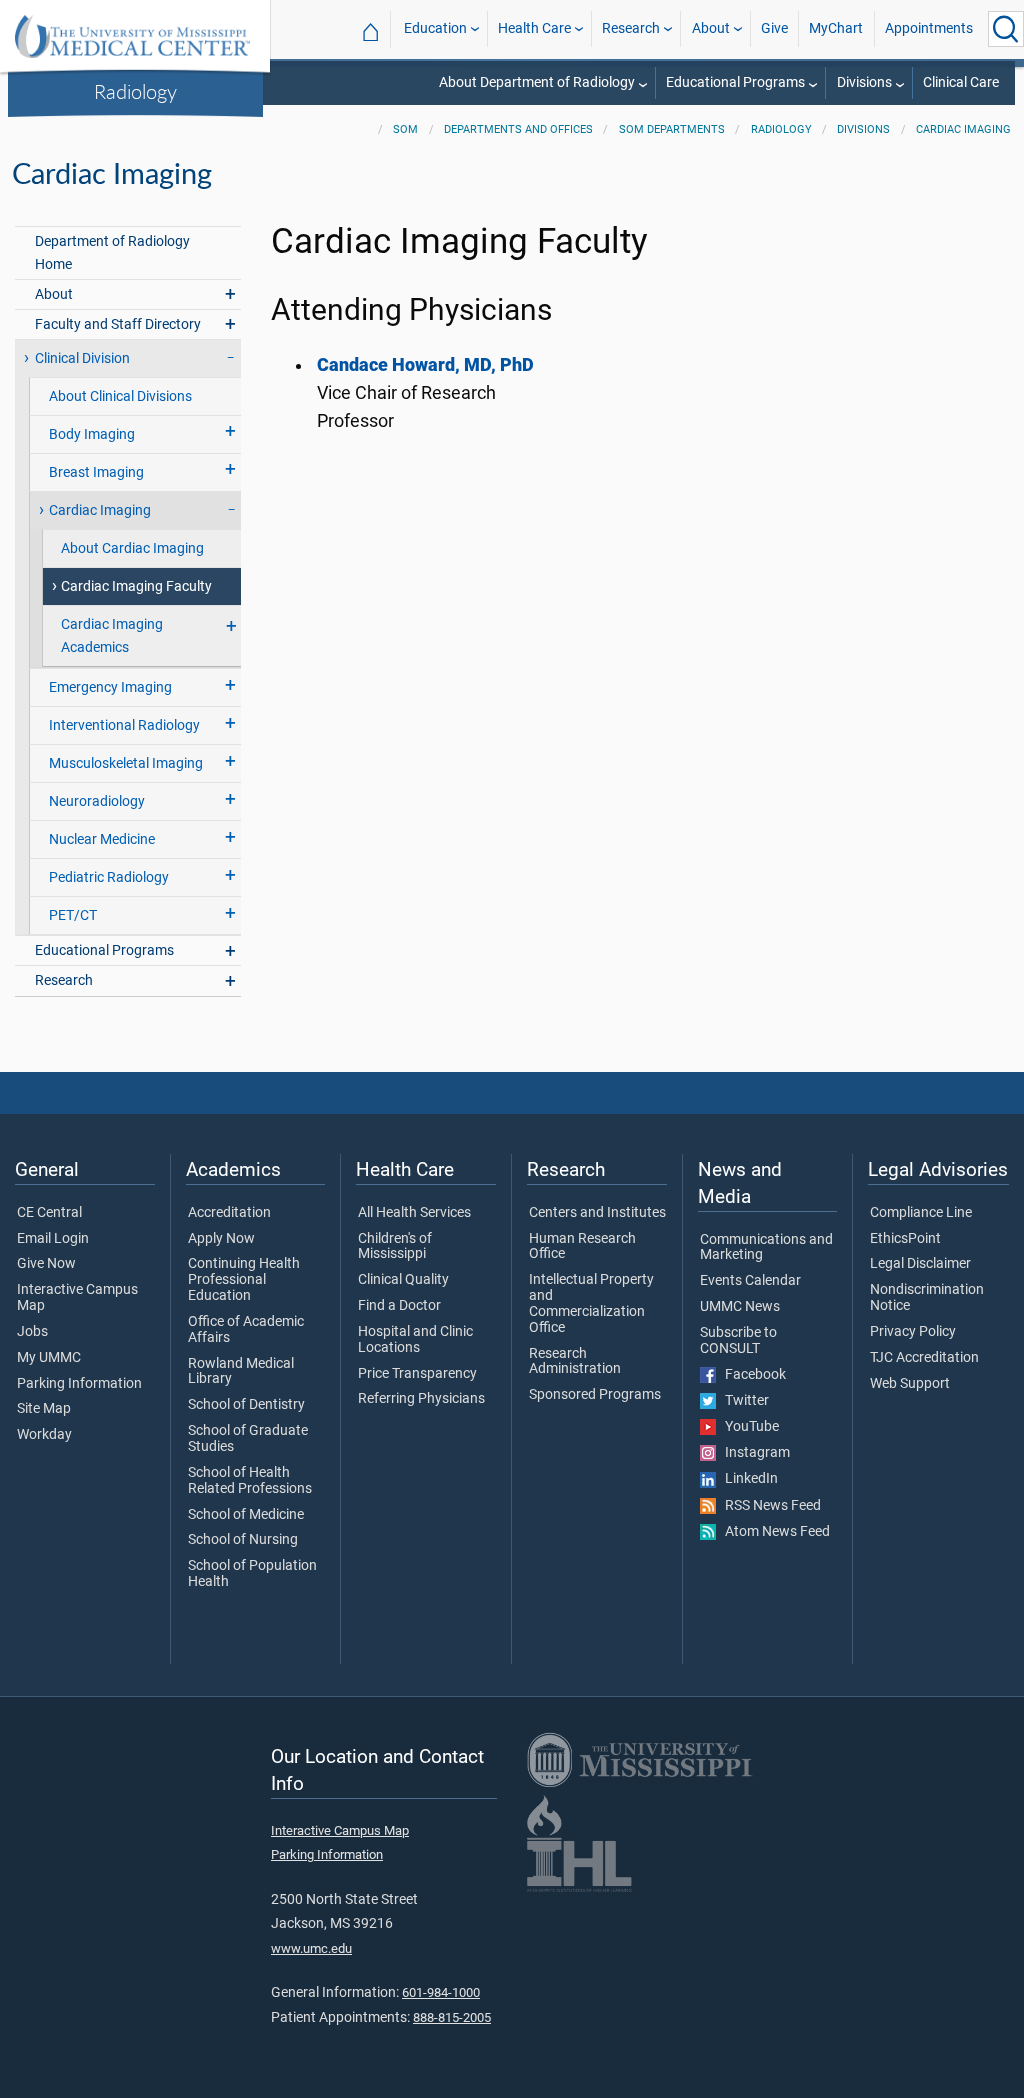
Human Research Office (582, 1247)
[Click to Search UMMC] (1006, 29)
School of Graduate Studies (248, 1439)
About (711, 28)
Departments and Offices (518, 129)
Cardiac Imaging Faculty (136, 586)
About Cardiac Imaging (132, 548)
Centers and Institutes (597, 1213)
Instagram (753, 1453)
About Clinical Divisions (120, 396)
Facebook (751, 1375)
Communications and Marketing (766, 1248)
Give (774, 28)
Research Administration (575, 1362)
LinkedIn (747, 1479)
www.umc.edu (311, 1948)
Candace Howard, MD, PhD (425, 365)
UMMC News (740, 1307)
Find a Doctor (399, 1306)
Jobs (32, 1332)
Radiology (135, 91)
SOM (405, 129)
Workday (44, 1435)
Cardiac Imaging (963, 129)
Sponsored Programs (595, 1395)
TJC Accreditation (924, 1358)
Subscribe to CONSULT (738, 1341)
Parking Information (79, 1384)
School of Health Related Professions (250, 1481)
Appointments (929, 28)
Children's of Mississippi (395, 1247)
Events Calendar (750, 1281)
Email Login (53, 1239)
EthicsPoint (905, 1239)
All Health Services (414, 1213)
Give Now (46, 1264)
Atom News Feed (773, 1532)
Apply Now (221, 1239)
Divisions (864, 82)
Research (631, 28)
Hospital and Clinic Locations (415, 1340)
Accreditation (229, 1213)
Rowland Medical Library (241, 1372)
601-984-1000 (441, 1992)
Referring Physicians (421, 1399)
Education (435, 28)
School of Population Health (252, 1574)
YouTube (747, 1427)
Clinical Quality (403, 1280)
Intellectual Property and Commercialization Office (591, 1303)
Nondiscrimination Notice (927, 1298)
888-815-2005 (452, 2017)
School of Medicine (246, 1515)
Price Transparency (417, 1374)
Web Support (910, 1384)
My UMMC (49, 1358)
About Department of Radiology (537, 82)
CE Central (49, 1213)
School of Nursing (243, 1540)
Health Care (534, 28)
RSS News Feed (768, 1506)
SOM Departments (672, 129)
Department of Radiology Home (112, 253)
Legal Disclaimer (920, 1264)
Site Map (44, 1409)
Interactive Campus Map (77, 1298)
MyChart (836, 28)
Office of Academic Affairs (246, 1330)
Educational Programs (735, 82)
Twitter (742, 1401)
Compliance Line (921, 1213)
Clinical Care (961, 82)
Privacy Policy (913, 1332)
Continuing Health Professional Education (244, 1280)
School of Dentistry (246, 1405)
